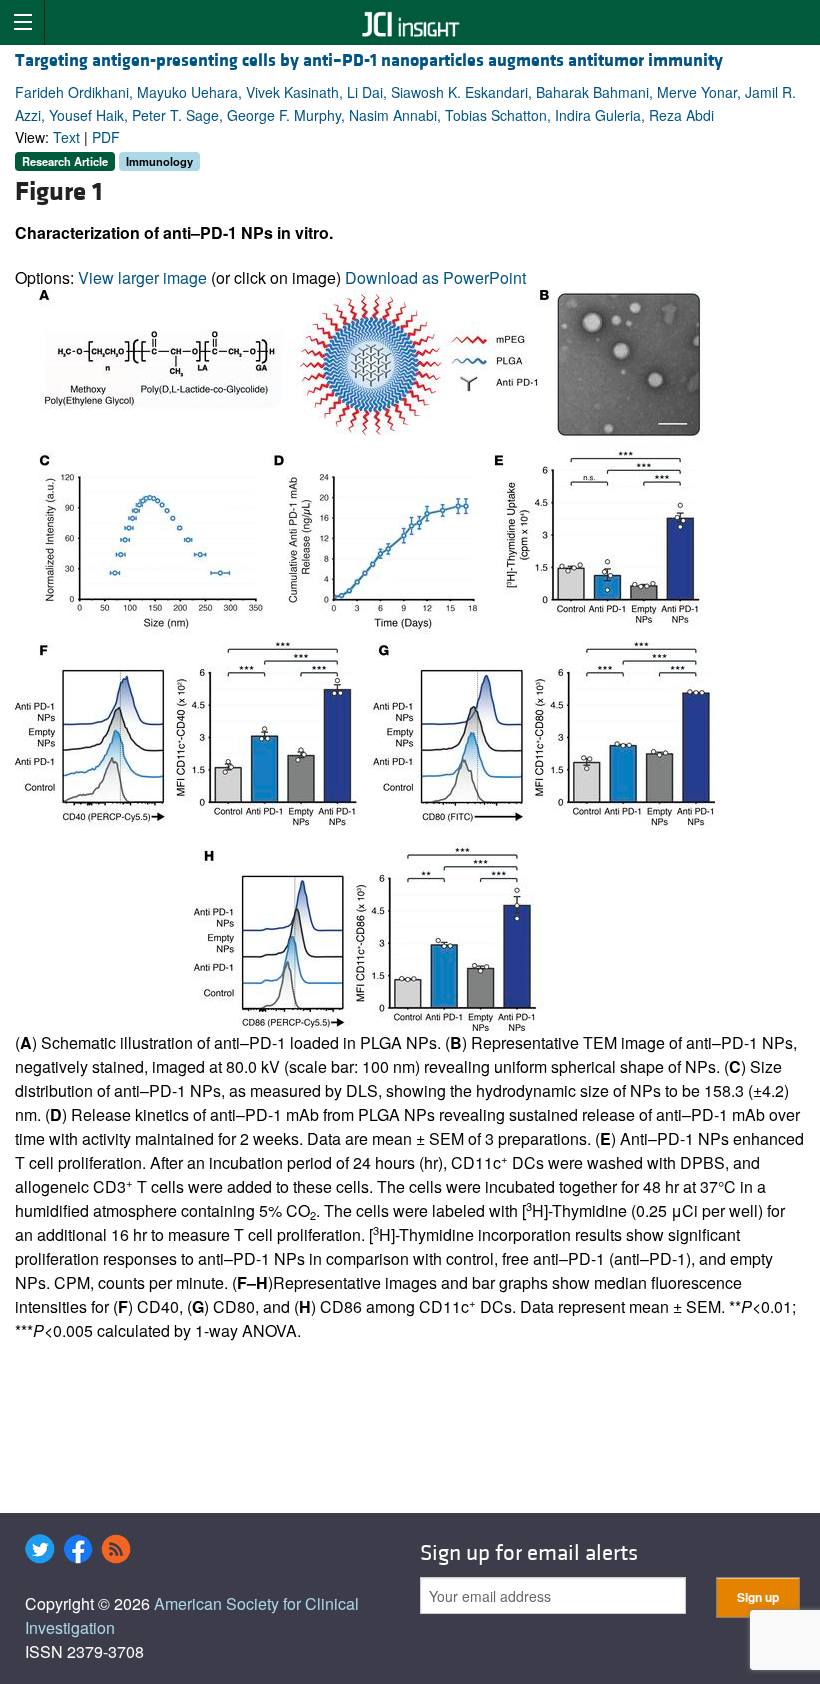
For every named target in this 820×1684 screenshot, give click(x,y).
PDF (106, 137)
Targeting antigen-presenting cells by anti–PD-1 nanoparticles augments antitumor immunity (369, 60)
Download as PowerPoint (435, 277)
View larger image (142, 277)
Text (66, 137)
